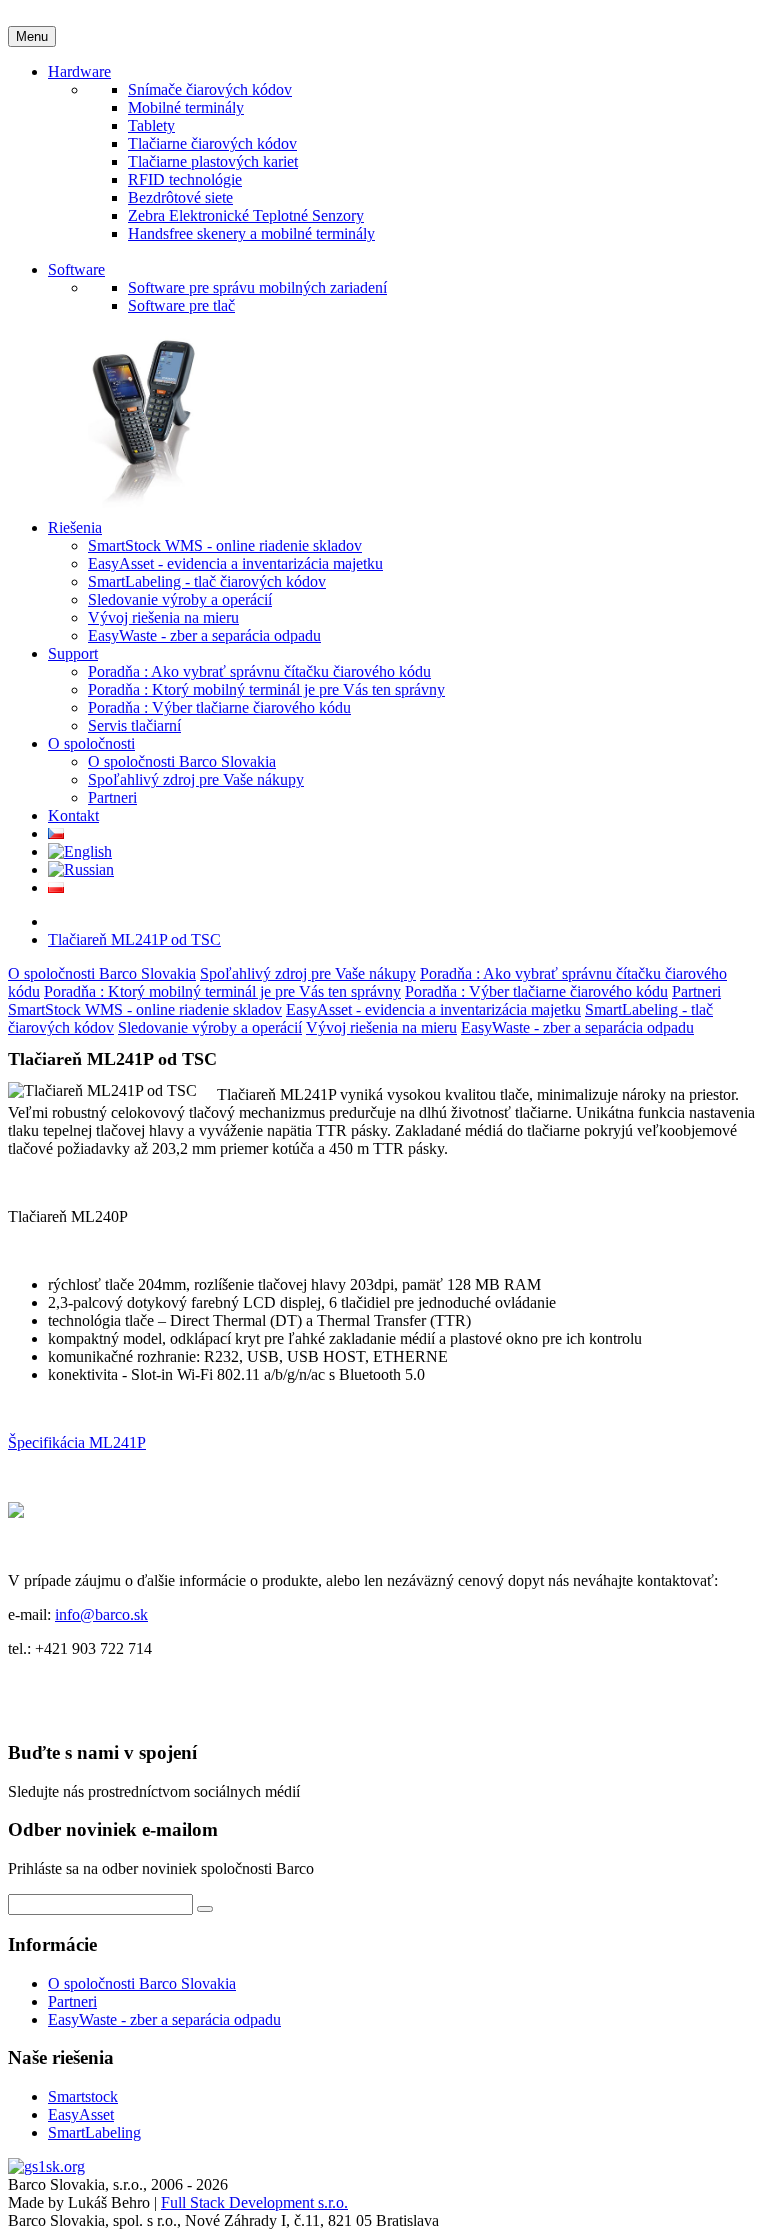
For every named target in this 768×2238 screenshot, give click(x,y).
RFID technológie (185, 179)
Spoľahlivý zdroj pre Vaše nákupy (196, 779)
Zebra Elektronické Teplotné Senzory (246, 215)
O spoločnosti (91, 743)
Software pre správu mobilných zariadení (257, 287)
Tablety (151, 125)
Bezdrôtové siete (180, 197)
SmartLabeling (94, 2132)
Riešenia (75, 527)
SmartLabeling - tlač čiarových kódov (207, 581)
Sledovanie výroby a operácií (180, 599)
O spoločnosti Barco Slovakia (182, 761)
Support (73, 653)
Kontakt (73, 815)
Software (76, 269)
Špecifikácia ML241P (77, 1442)
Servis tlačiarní (134, 725)
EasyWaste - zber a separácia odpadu (204, 635)
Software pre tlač (181, 305)
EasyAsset (81, 2114)
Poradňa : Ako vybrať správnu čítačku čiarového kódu (259, 671)
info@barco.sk (101, 1614)
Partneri (112, 797)
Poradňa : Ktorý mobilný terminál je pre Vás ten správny (266, 689)
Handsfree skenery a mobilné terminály (251, 233)
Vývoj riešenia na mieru (163, 617)
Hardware (79, 71)
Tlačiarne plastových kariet (213, 161)
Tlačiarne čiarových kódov (212, 143)
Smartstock (83, 2096)
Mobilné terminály (186, 107)
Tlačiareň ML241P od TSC (134, 939)
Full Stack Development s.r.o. (254, 2202)
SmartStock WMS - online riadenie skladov (225, 545)
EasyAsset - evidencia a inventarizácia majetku (235, 563)
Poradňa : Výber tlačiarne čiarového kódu (219, 707)
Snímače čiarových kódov (210, 89)
